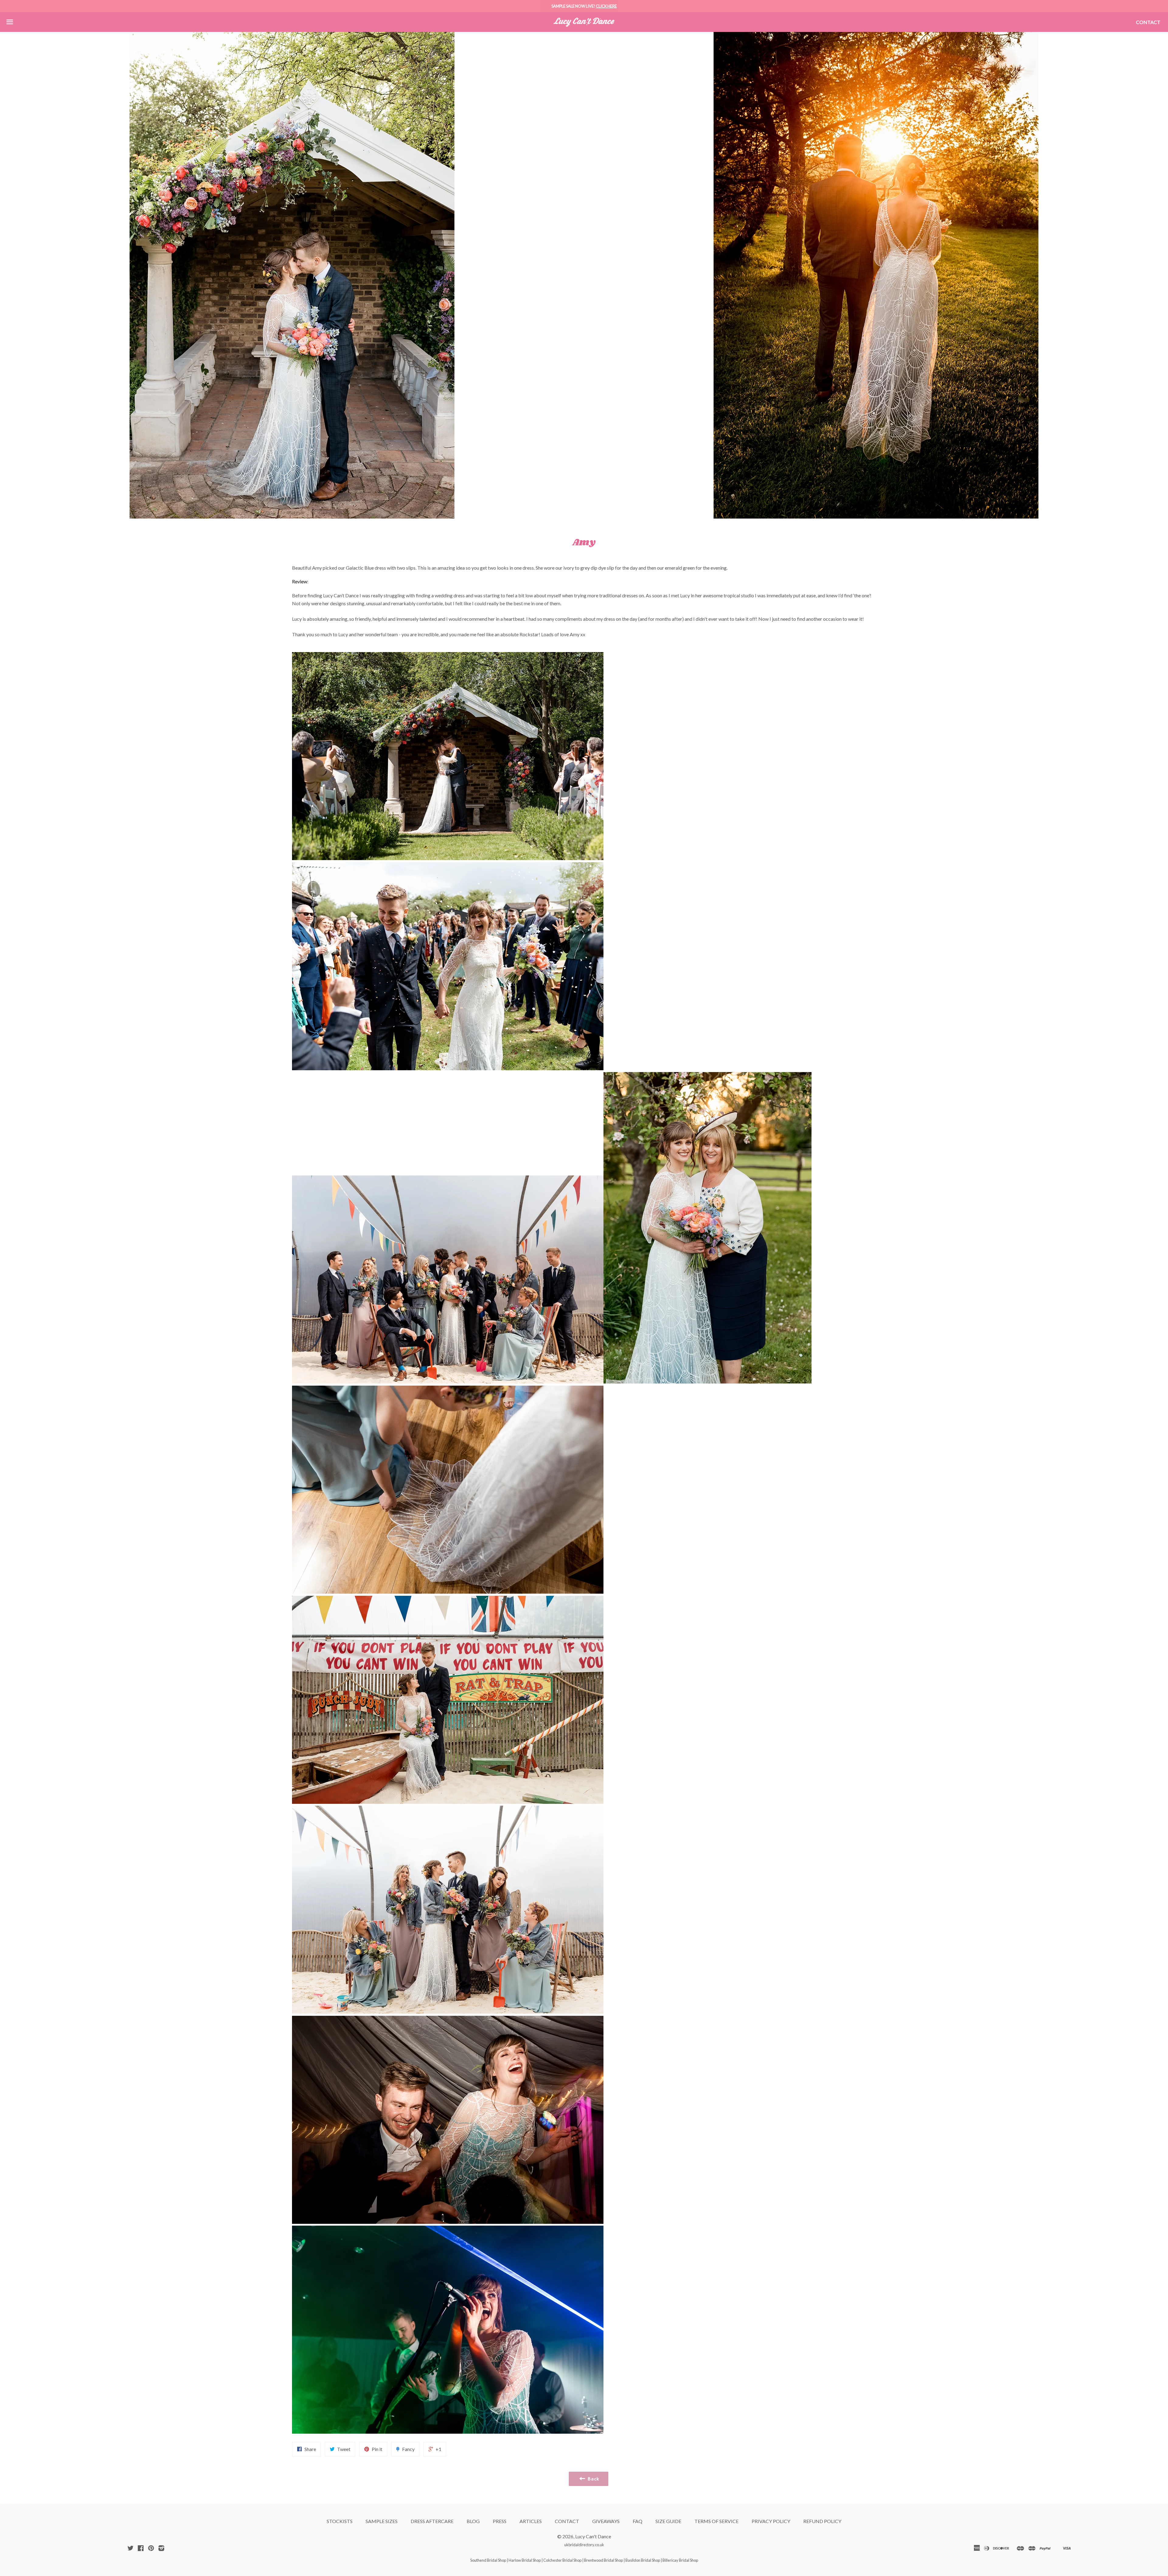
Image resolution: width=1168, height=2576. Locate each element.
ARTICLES (531, 2521)
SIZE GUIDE (668, 2521)
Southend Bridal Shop (488, 2560)
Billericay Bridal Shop (680, 2560)
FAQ (638, 2521)
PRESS (500, 2521)
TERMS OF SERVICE (716, 2521)
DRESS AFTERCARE (432, 2521)
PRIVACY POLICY (771, 2521)
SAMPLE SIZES (382, 2521)
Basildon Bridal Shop (643, 2560)
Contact (1148, 22)
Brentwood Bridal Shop (603, 2560)
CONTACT (567, 2521)
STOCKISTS (340, 2521)
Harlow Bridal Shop (525, 2560)
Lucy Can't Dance (593, 2536)
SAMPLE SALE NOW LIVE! (584, 6)
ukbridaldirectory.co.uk (584, 2545)
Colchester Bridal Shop (562, 2560)
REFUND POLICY (822, 2521)
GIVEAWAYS (606, 2521)
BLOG (473, 2521)
